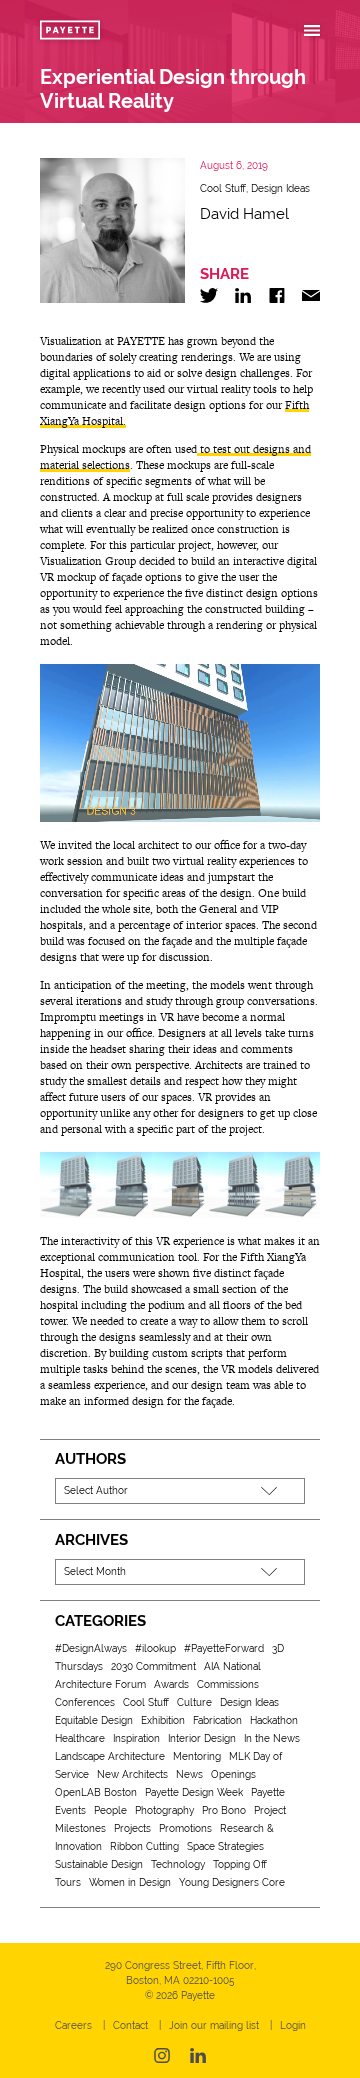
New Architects (132, 1774)
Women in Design (130, 1882)
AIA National (232, 1666)
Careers (73, 2025)
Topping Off (240, 1864)
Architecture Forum (100, 1684)
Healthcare (80, 1738)
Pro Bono (224, 1810)
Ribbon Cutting (144, 1846)
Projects (132, 1828)
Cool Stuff (223, 188)
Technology (178, 1864)
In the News (272, 1738)
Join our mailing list (214, 2025)
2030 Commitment (153, 1666)
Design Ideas (280, 188)
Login (293, 2025)
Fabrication (217, 1720)
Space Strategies (225, 1846)
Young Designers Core (232, 1882)
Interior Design (202, 1738)
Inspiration (136, 1738)
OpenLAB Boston (96, 1792)
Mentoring (197, 1756)
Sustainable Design (99, 1864)
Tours (68, 1882)
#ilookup (155, 1648)
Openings (233, 1774)
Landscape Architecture (110, 1756)
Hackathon (274, 1720)
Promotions (185, 1828)
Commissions (228, 1684)
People (110, 1810)
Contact (130, 2025)
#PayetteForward (224, 1648)
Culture (194, 1702)
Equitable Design (94, 1720)
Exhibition (163, 1720)
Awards (171, 1684)
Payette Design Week (194, 1792)
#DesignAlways (91, 1648)
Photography (164, 1810)
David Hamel (244, 214)
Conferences (85, 1702)
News (189, 1774)
